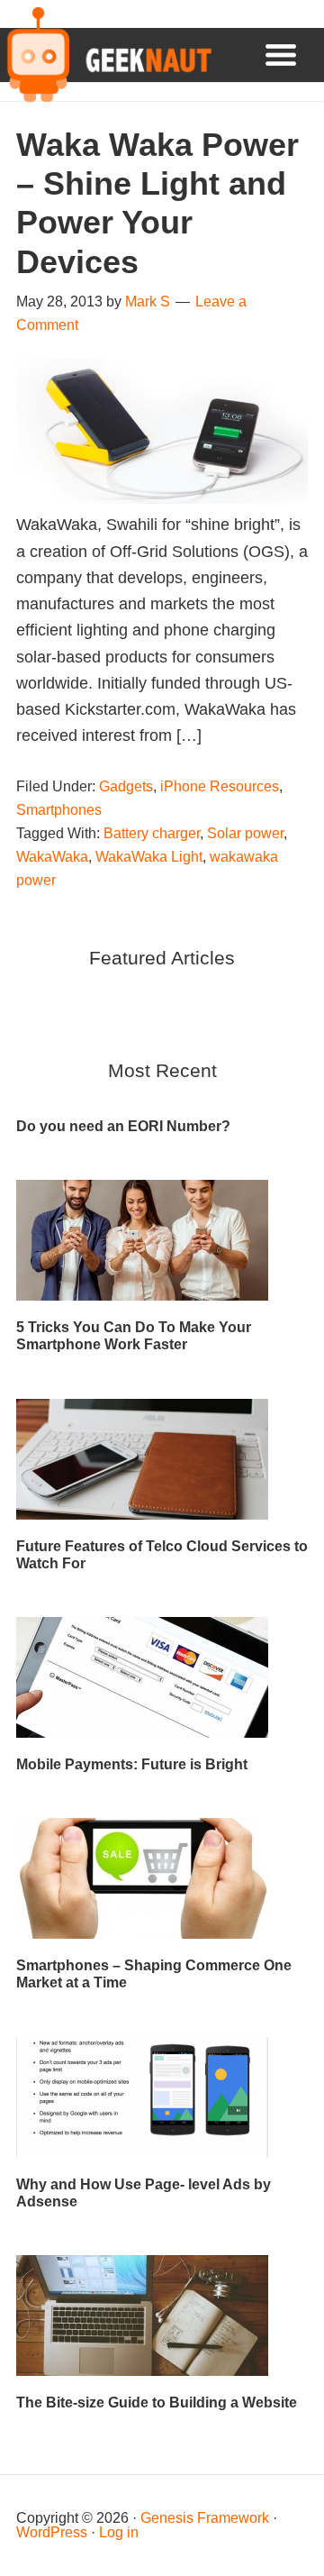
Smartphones (59, 810)
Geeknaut (106, 55)
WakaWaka (52, 857)
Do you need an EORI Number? (123, 1126)
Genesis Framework (205, 2518)
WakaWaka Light (149, 857)
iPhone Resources (220, 786)
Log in (119, 2532)
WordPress (52, 2532)
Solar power (245, 833)
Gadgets (126, 786)
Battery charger (152, 833)
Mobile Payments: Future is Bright (132, 1764)
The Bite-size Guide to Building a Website (157, 2402)
